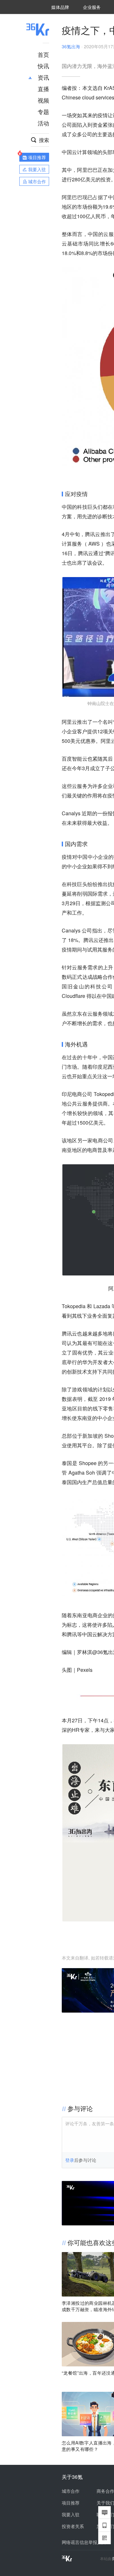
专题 (43, 111)
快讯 (43, 66)
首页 (43, 54)
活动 (43, 123)
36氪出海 (71, 46)
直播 (43, 89)
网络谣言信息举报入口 (84, 2542)
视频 (43, 100)
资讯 (43, 77)
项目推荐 (71, 2503)
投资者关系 (73, 2526)
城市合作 (71, 2491)
